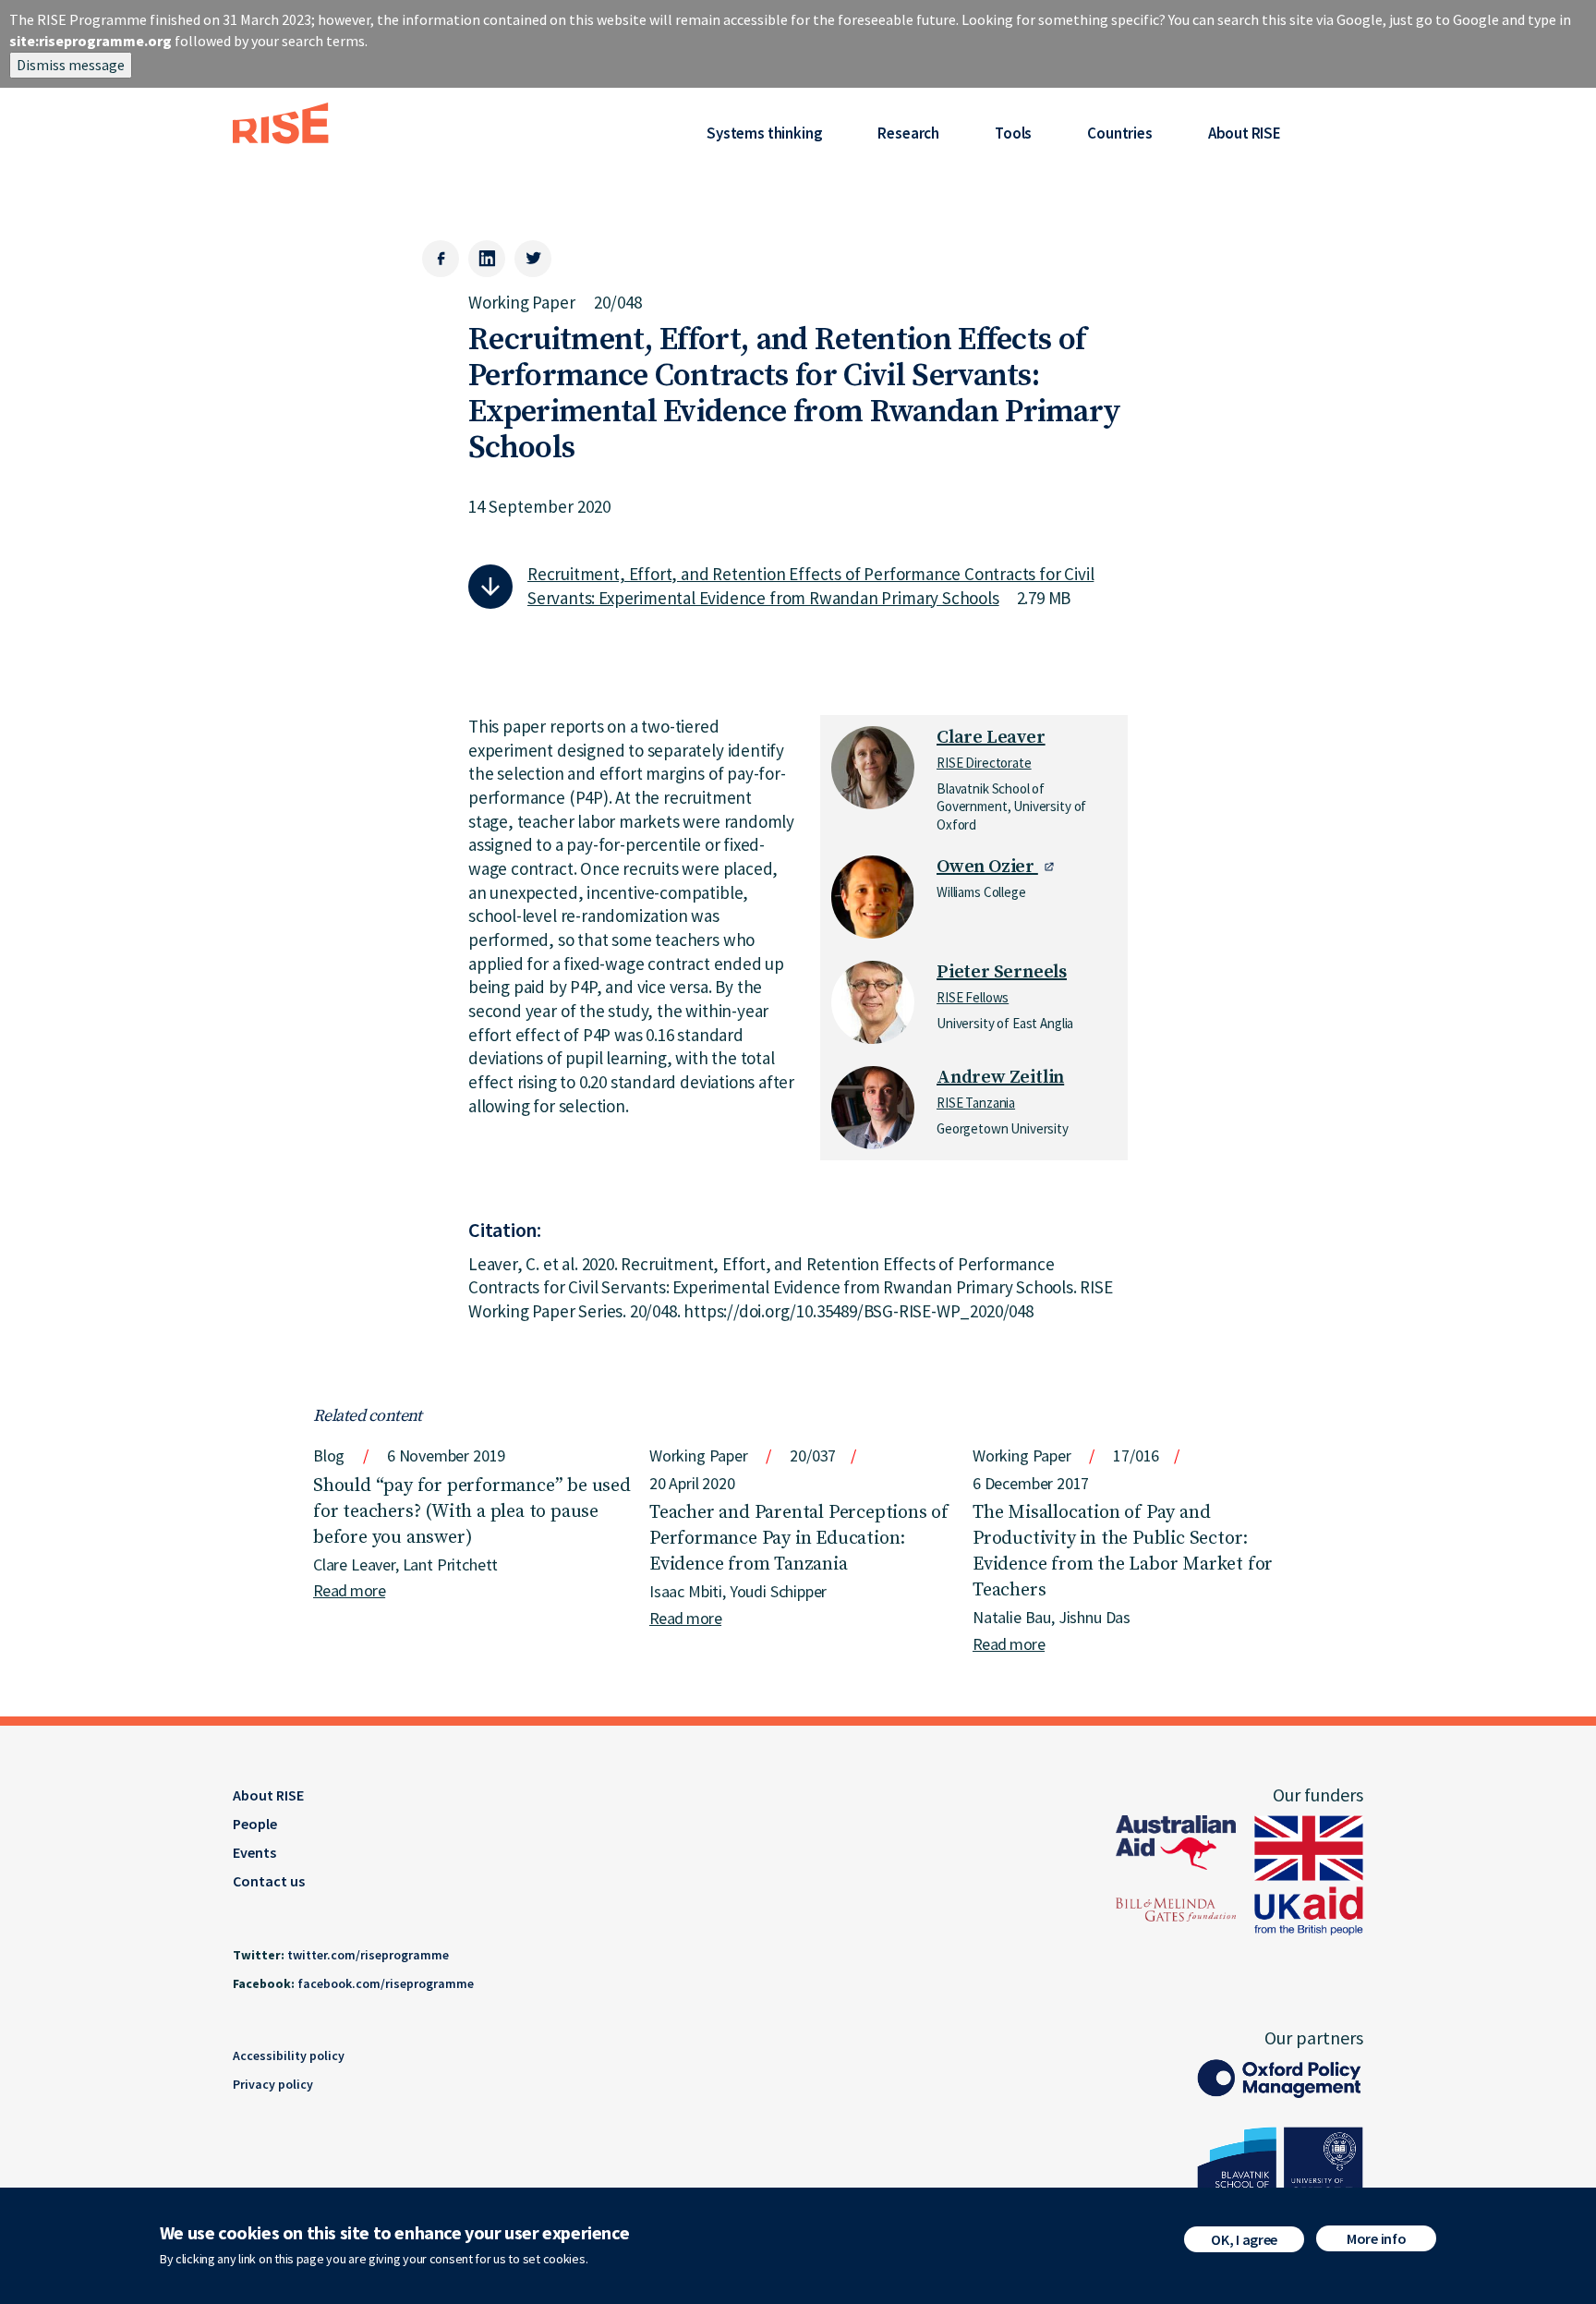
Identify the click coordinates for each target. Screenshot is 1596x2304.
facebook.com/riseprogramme (386, 1983)
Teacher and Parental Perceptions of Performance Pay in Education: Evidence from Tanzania (799, 1539)
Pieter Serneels (1002, 972)
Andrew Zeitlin (1000, 1078)
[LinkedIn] (487, 259)
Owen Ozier (987, 867)
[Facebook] (441, 259)
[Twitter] (533, 259)
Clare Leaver (991, 738)
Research (908, 133)
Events (254, 1852)
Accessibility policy (289, 2055)
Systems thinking (764, 133)
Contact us (269, 1881)
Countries (1119, 133)
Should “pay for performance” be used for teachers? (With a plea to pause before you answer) (472, 1512)
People (255, 1824)
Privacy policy (273, 2084)
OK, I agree (1244, 2239)
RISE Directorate (984, 763)
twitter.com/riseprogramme (368, 1955)
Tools (1013, 133)
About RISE (1245, 133)
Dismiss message (71, 65)
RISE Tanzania (976, 1103)
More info (1376, 2238)
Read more (349, 1590)
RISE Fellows (973, 997)
